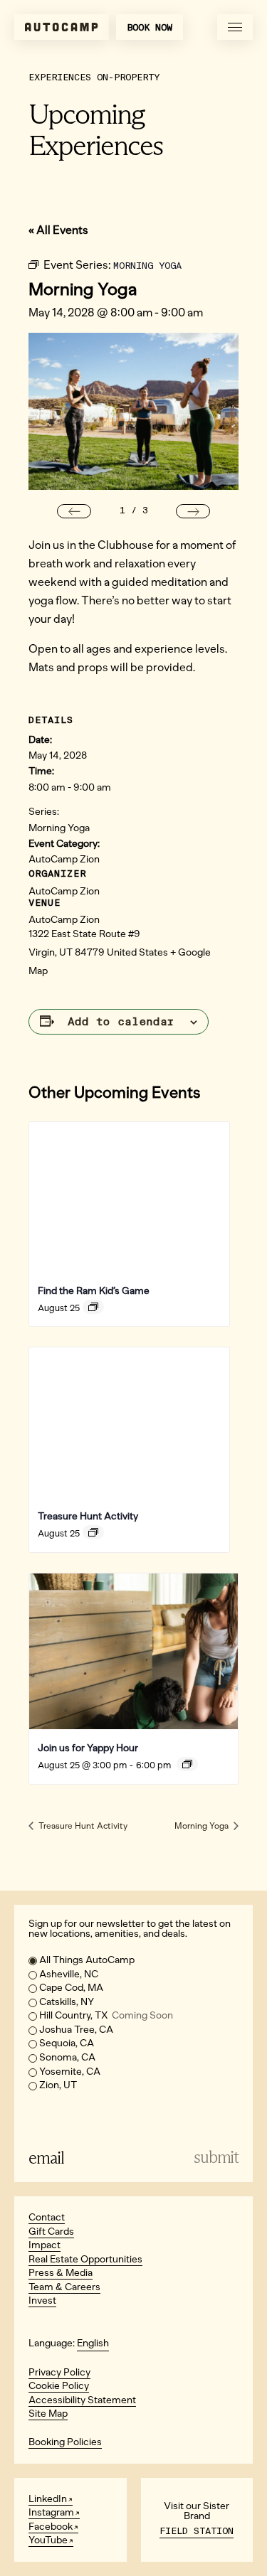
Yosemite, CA (70, 2072)
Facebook (51, 2527)
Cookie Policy (59, 2386)
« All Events (58, 230)
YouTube (48, 2540)
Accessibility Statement (82, 2400)
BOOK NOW (150, 27)
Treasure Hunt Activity (88, 1516)
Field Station (197, 2531)
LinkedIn (48, 2499)
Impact (44, 2245)
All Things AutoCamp (87, 1960)
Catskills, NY (67, 2002)
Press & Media (61, 2273)
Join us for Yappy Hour (88, 1748)
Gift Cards (51, 2232)
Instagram (51, 2512)
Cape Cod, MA (71, 1988)
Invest (42, 2300)
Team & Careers (64, 2287)
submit (216, 2158)
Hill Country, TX (106, 2015)
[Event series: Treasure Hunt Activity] (93, 1532)
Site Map (48, 2414)
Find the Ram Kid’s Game (94, 1291)
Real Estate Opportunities (85, 2259)
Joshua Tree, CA (76, 2030)
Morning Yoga (59, 828)
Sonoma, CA (67, 2057)
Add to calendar (121, 1022)
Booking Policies (65, 2442)
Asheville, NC (69, 1974)
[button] (74, 511)
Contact (47, 2217)
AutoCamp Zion (64, 859)
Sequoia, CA (67, 2043)
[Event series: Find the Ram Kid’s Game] (93, 1307)
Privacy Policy (59, 2372)
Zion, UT (58, 2085)
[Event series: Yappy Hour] (187, 1764)
